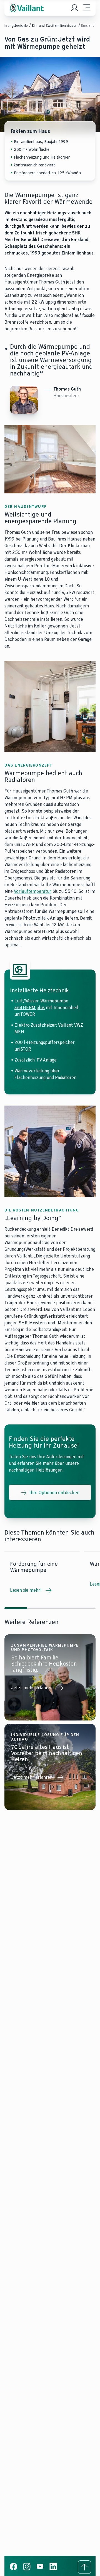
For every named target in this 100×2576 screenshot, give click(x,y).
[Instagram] (27, 2569)
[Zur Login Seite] (74, 8)
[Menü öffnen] (87, 8)
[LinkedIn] (53, 2569)
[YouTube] (40, 2569)
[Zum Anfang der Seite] (84, 2567)
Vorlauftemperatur (33, 891)
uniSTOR (23, 1049)
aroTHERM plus (30, 1008)
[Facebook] (13, 2569)
